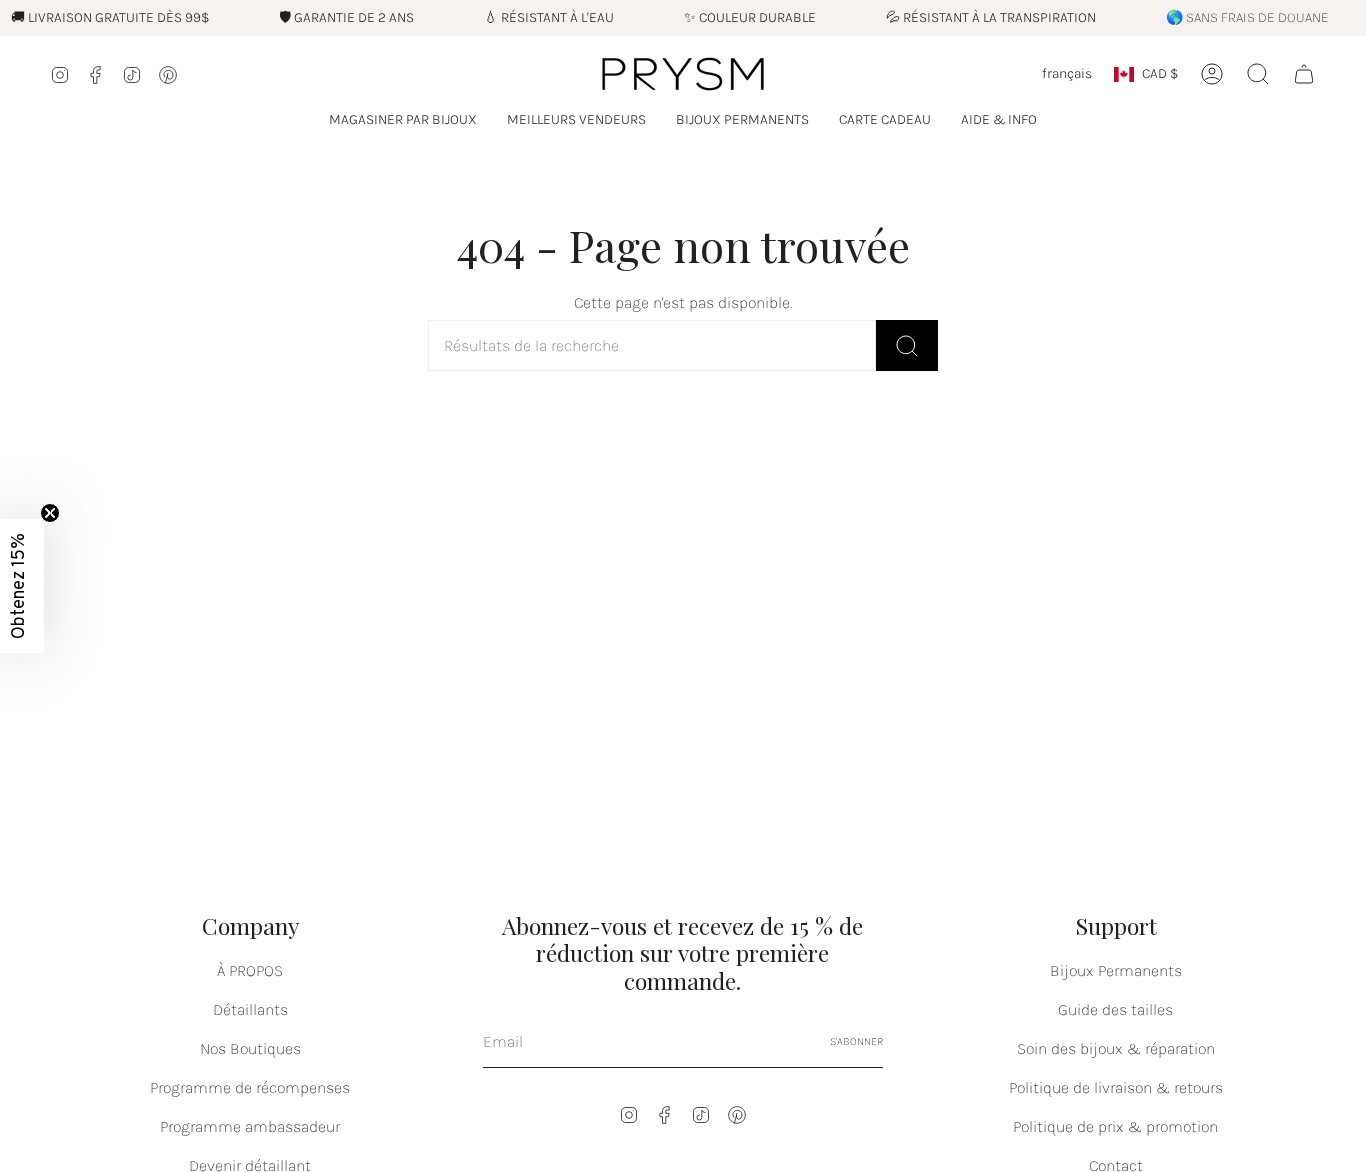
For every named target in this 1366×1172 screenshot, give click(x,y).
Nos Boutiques (250, 1048)
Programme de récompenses (250, 1087)
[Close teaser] (50, 513)
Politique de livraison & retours (1116, 1087)
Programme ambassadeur (250, 1126)
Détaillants (250, 1009)
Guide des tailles (1115, 1009)
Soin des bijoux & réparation (1116, 1048)
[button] (403, 120)
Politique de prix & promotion (1115, 1126)
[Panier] (1304, 74)
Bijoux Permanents (1116, 970)
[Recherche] (907, 345)
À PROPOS (250, 970)
